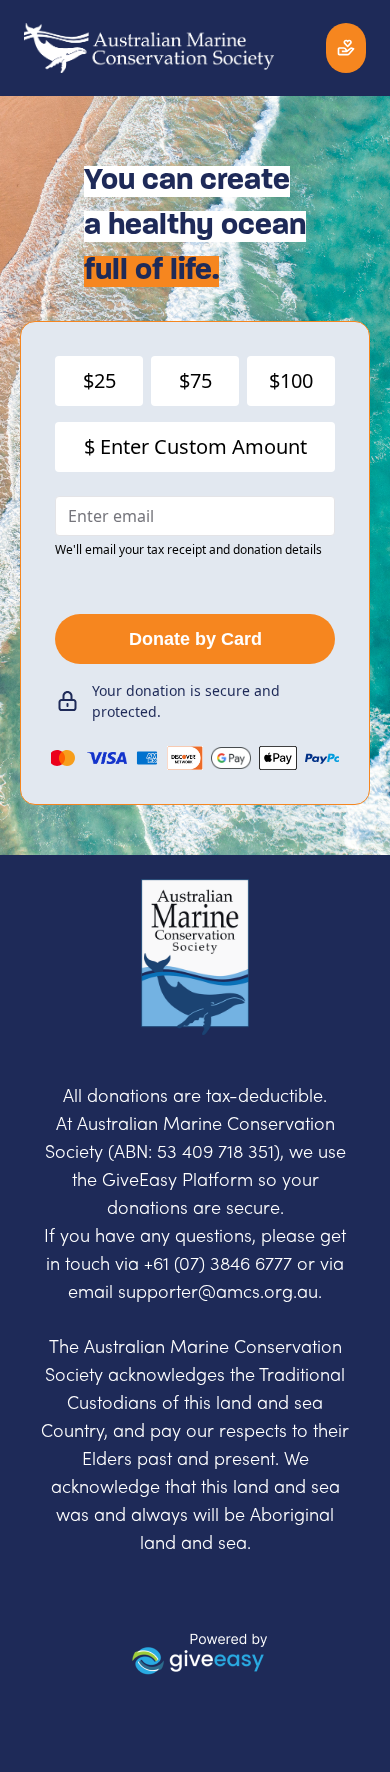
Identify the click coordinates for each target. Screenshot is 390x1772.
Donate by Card (195, 639)
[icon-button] (346, 48)
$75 (195, 380)
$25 (99, 380)
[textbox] (195, 1097)
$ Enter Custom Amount (195, 446)
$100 (291, 380)
